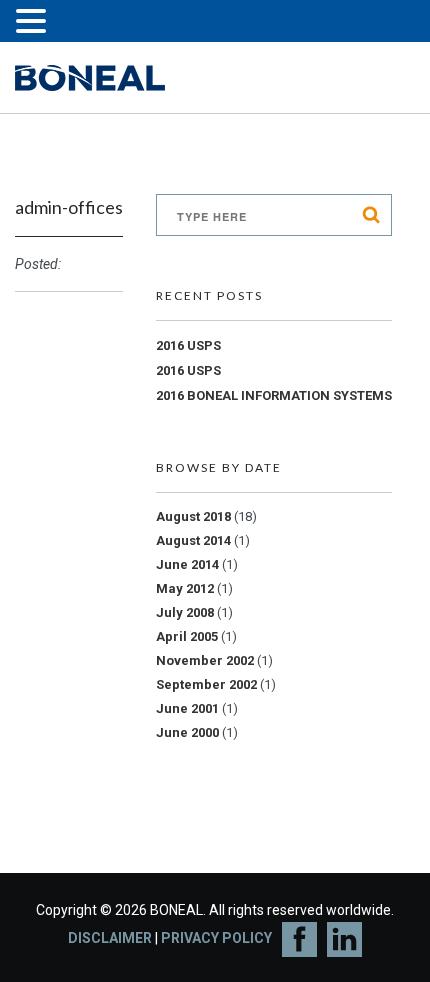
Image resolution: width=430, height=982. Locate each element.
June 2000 (187, 732)
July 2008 (185, 612)
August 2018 (193, 516)
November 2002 (205, 660)
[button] (34, 23)
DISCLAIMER (110, 938)
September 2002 (206, 684)
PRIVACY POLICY (216, 938)
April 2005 (187, 636)
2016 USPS (188, 345)
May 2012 (185, 588)
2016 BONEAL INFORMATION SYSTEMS (274, 395)
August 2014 (193, 540)
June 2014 (187, 564)
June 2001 (187, 708)
